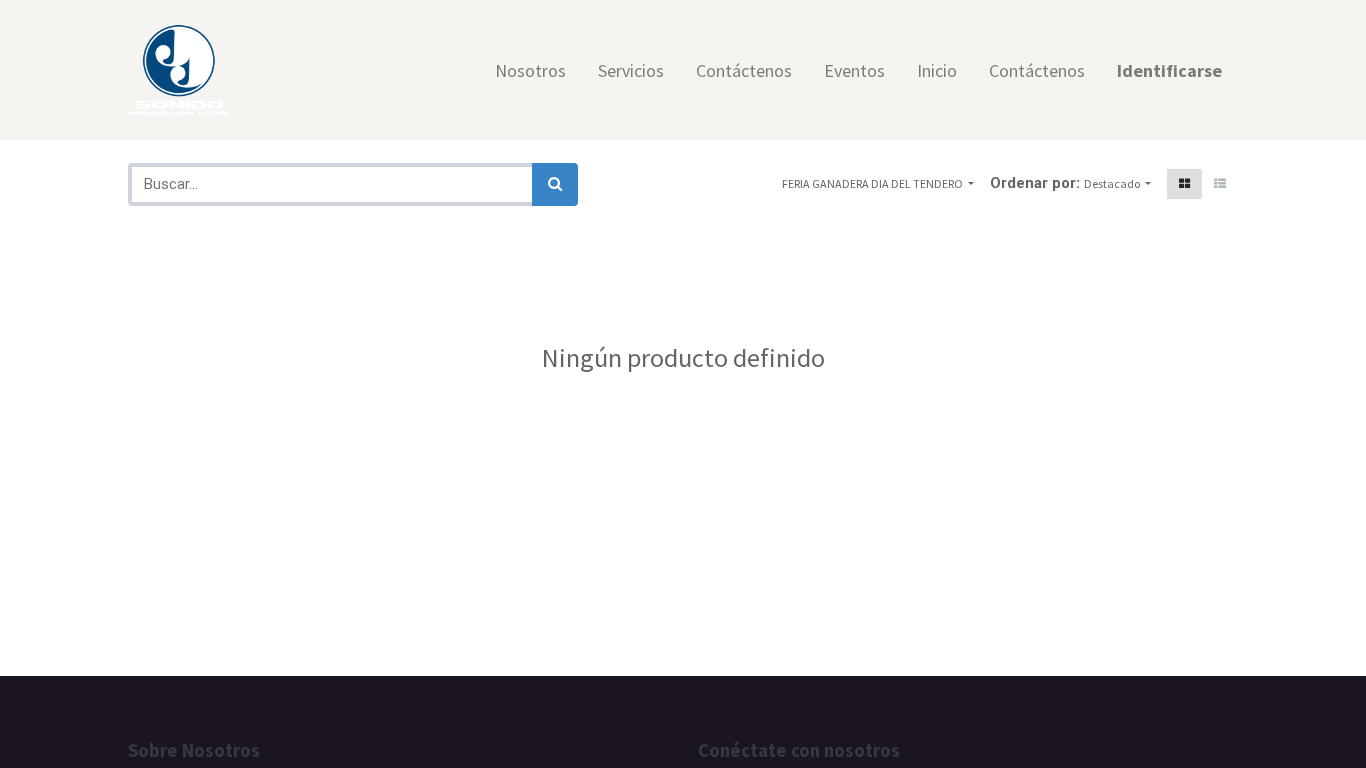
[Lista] (1220, 184)
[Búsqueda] (555, 184)
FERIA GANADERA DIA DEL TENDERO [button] (873, 183)
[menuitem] (530, 70)
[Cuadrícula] (1184, 184)
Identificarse (1169, 70)
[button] (1117, 184)
